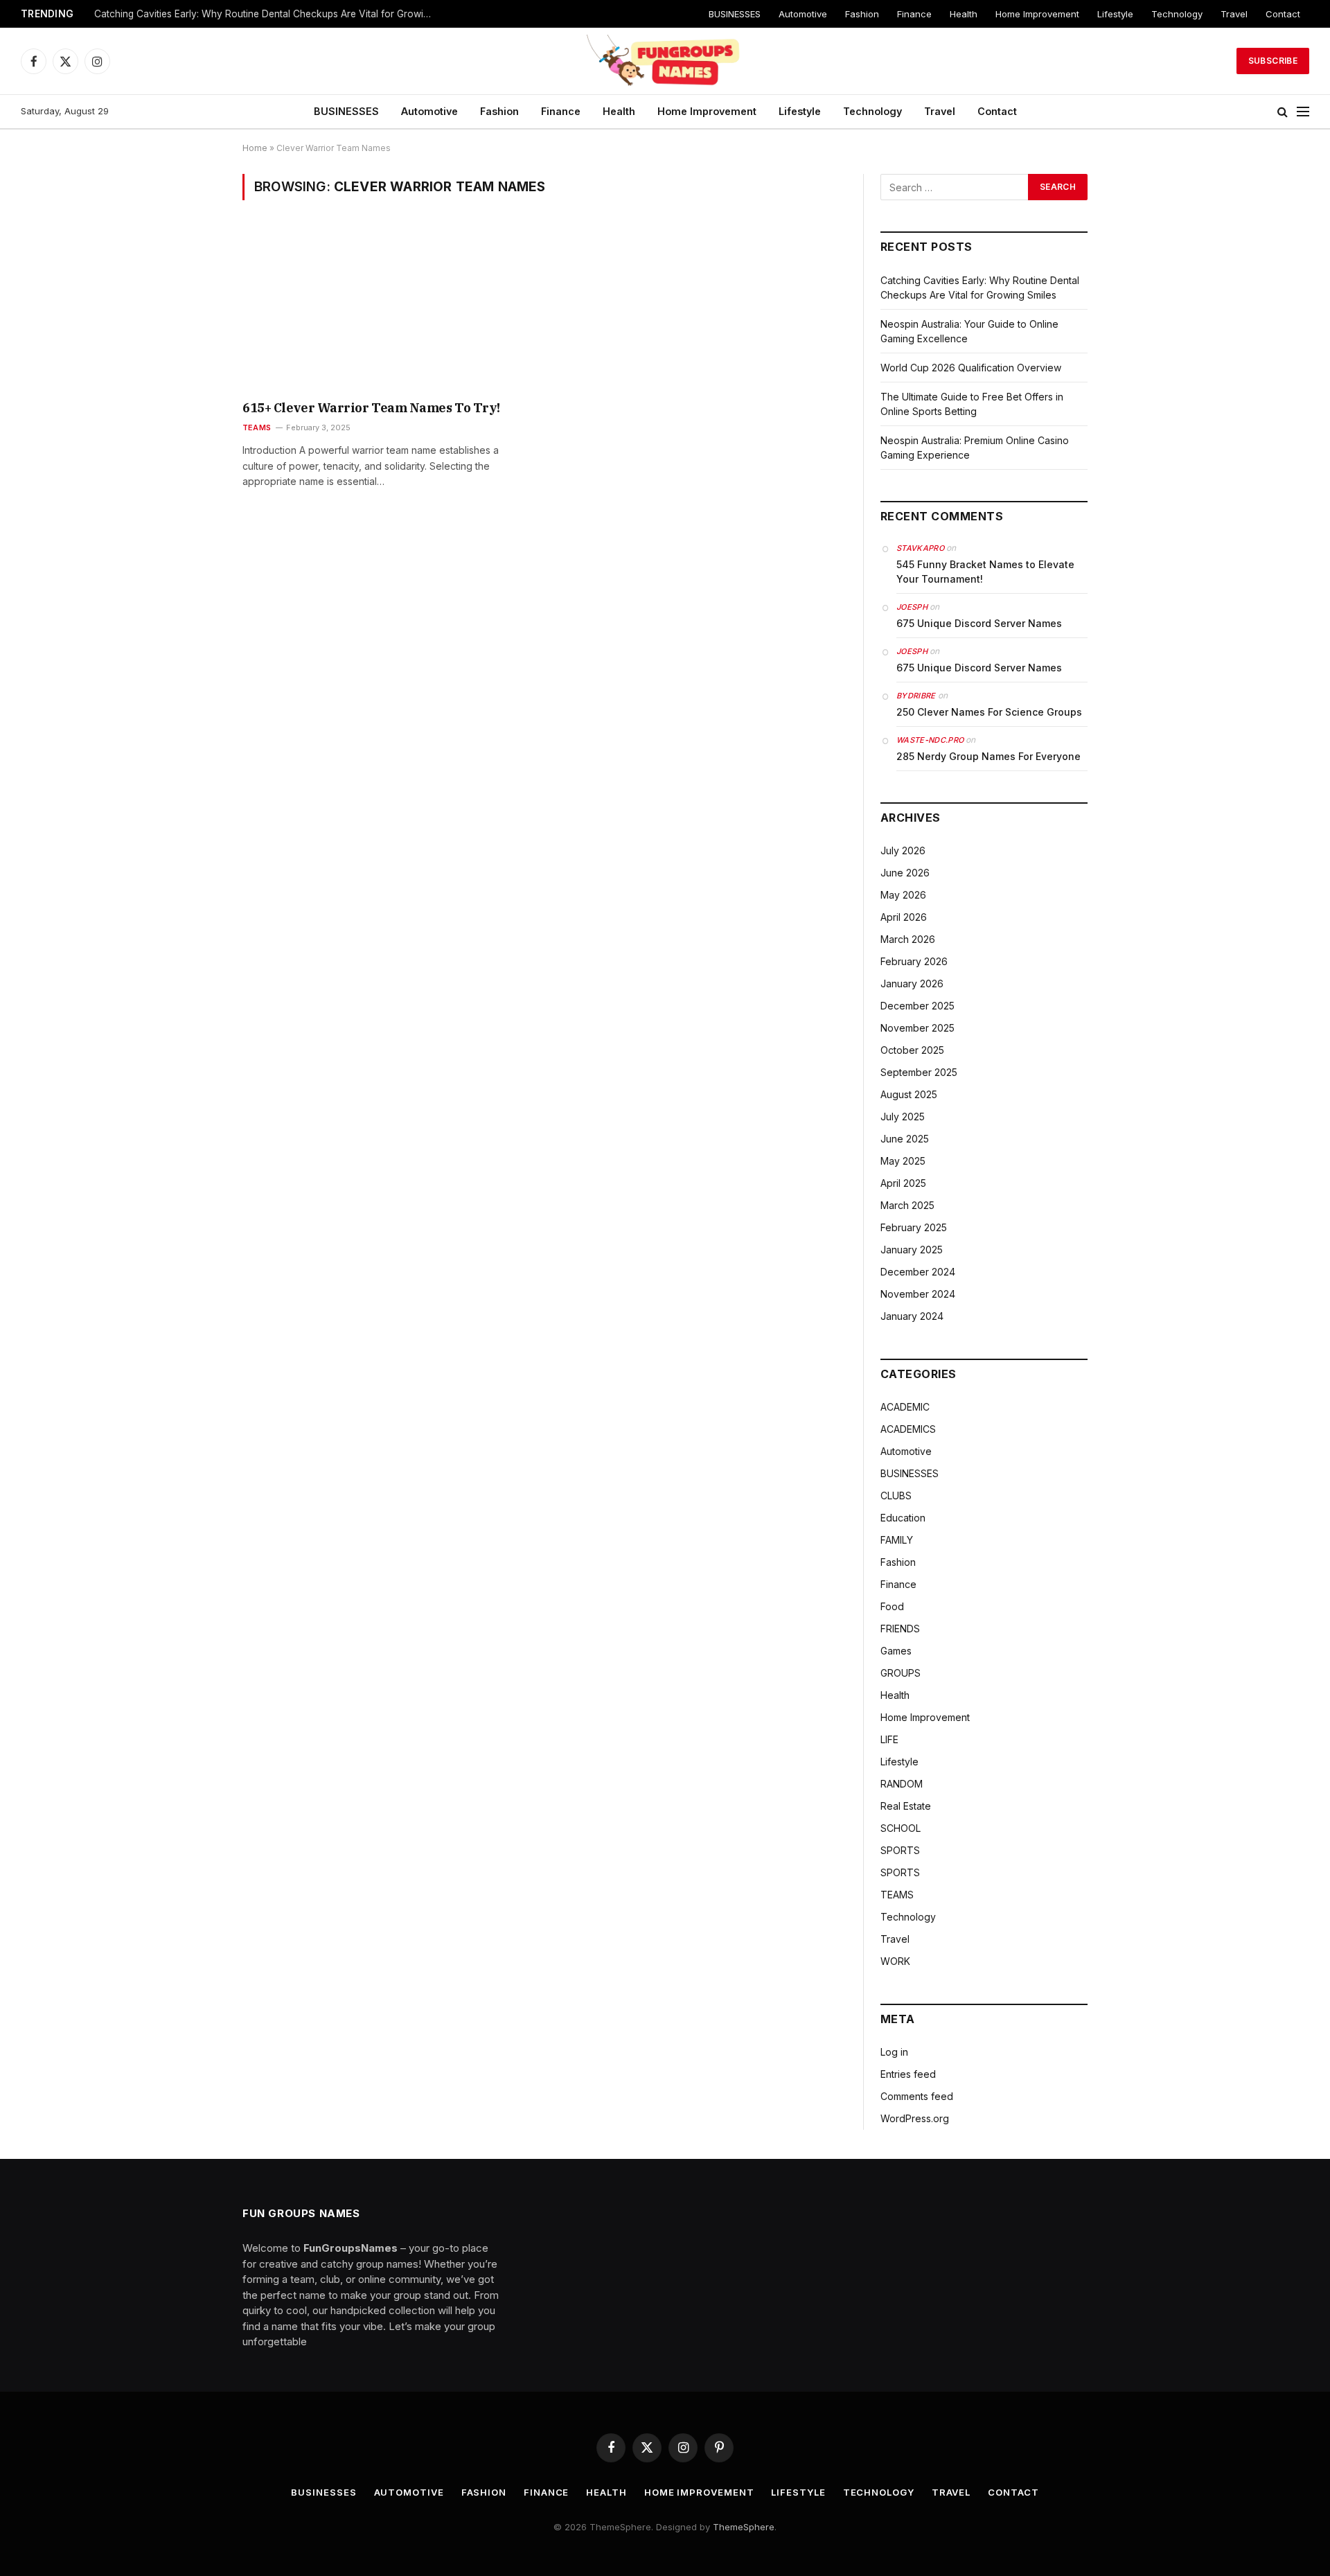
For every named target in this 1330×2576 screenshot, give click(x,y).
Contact (1283, 14)
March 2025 (907, 1205)
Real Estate (906, 1806)
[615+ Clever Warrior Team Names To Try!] (387, 309)
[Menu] (1303, 112)
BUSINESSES (735, 14)
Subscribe (1273, 61)
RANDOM (902, 1784)
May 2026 (903, 895)
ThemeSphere (744, 2527)
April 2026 (904, 917)
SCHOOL (901, 1828)
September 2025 (919, 1072)
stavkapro (920, 548)
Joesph (912, 607)
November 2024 (918, 1294)
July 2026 (903, 850)
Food (892, 1606)
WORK (895, 1961)
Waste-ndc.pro (930, 740)
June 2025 (905, 1139)
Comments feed (917, 2096)
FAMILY (897, 1540)
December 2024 (918, 1272)
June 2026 (905, 873)
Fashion (862, 14)
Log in (894, 2052)
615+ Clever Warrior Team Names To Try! (371, 408)
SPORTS (900, 1850)
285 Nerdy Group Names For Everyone (988, 756)
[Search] (1283, 112)
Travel (1234, 14)
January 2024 (912, 1316)
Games (896, 1651)
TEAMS (257, 427)
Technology (1177, 14)
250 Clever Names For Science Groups (989, 712)
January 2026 (912, 983)
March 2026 (908, 939)
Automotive (803, 14)
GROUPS (901, 1673)
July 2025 (903, 1117)
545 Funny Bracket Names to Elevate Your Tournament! (985, 572)
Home (255, 148)
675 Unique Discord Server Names (979, 623)
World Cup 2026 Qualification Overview (971, 368)
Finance (914, 14)
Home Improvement (1037, 14)
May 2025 (903, 1161)
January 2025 (912, 1250)
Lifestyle (1115, 14)
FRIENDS (900, 1629)
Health (964, 14)
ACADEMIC (905, 1407)
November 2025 (917, 1028)
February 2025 (914, 1227)
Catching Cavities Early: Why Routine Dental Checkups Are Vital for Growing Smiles (267, 14)
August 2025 (909, 1094)
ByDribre (916, 696)
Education (903, 1518)
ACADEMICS (908, 1429)
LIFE (889, 1739)
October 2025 (912, 1050)
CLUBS (896, 1496)
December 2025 (917, 1006)
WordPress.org (915, 2118)
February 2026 (914, 961)
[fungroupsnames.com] (665, 61)
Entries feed (908, 2074)
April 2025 (903, 1183)
